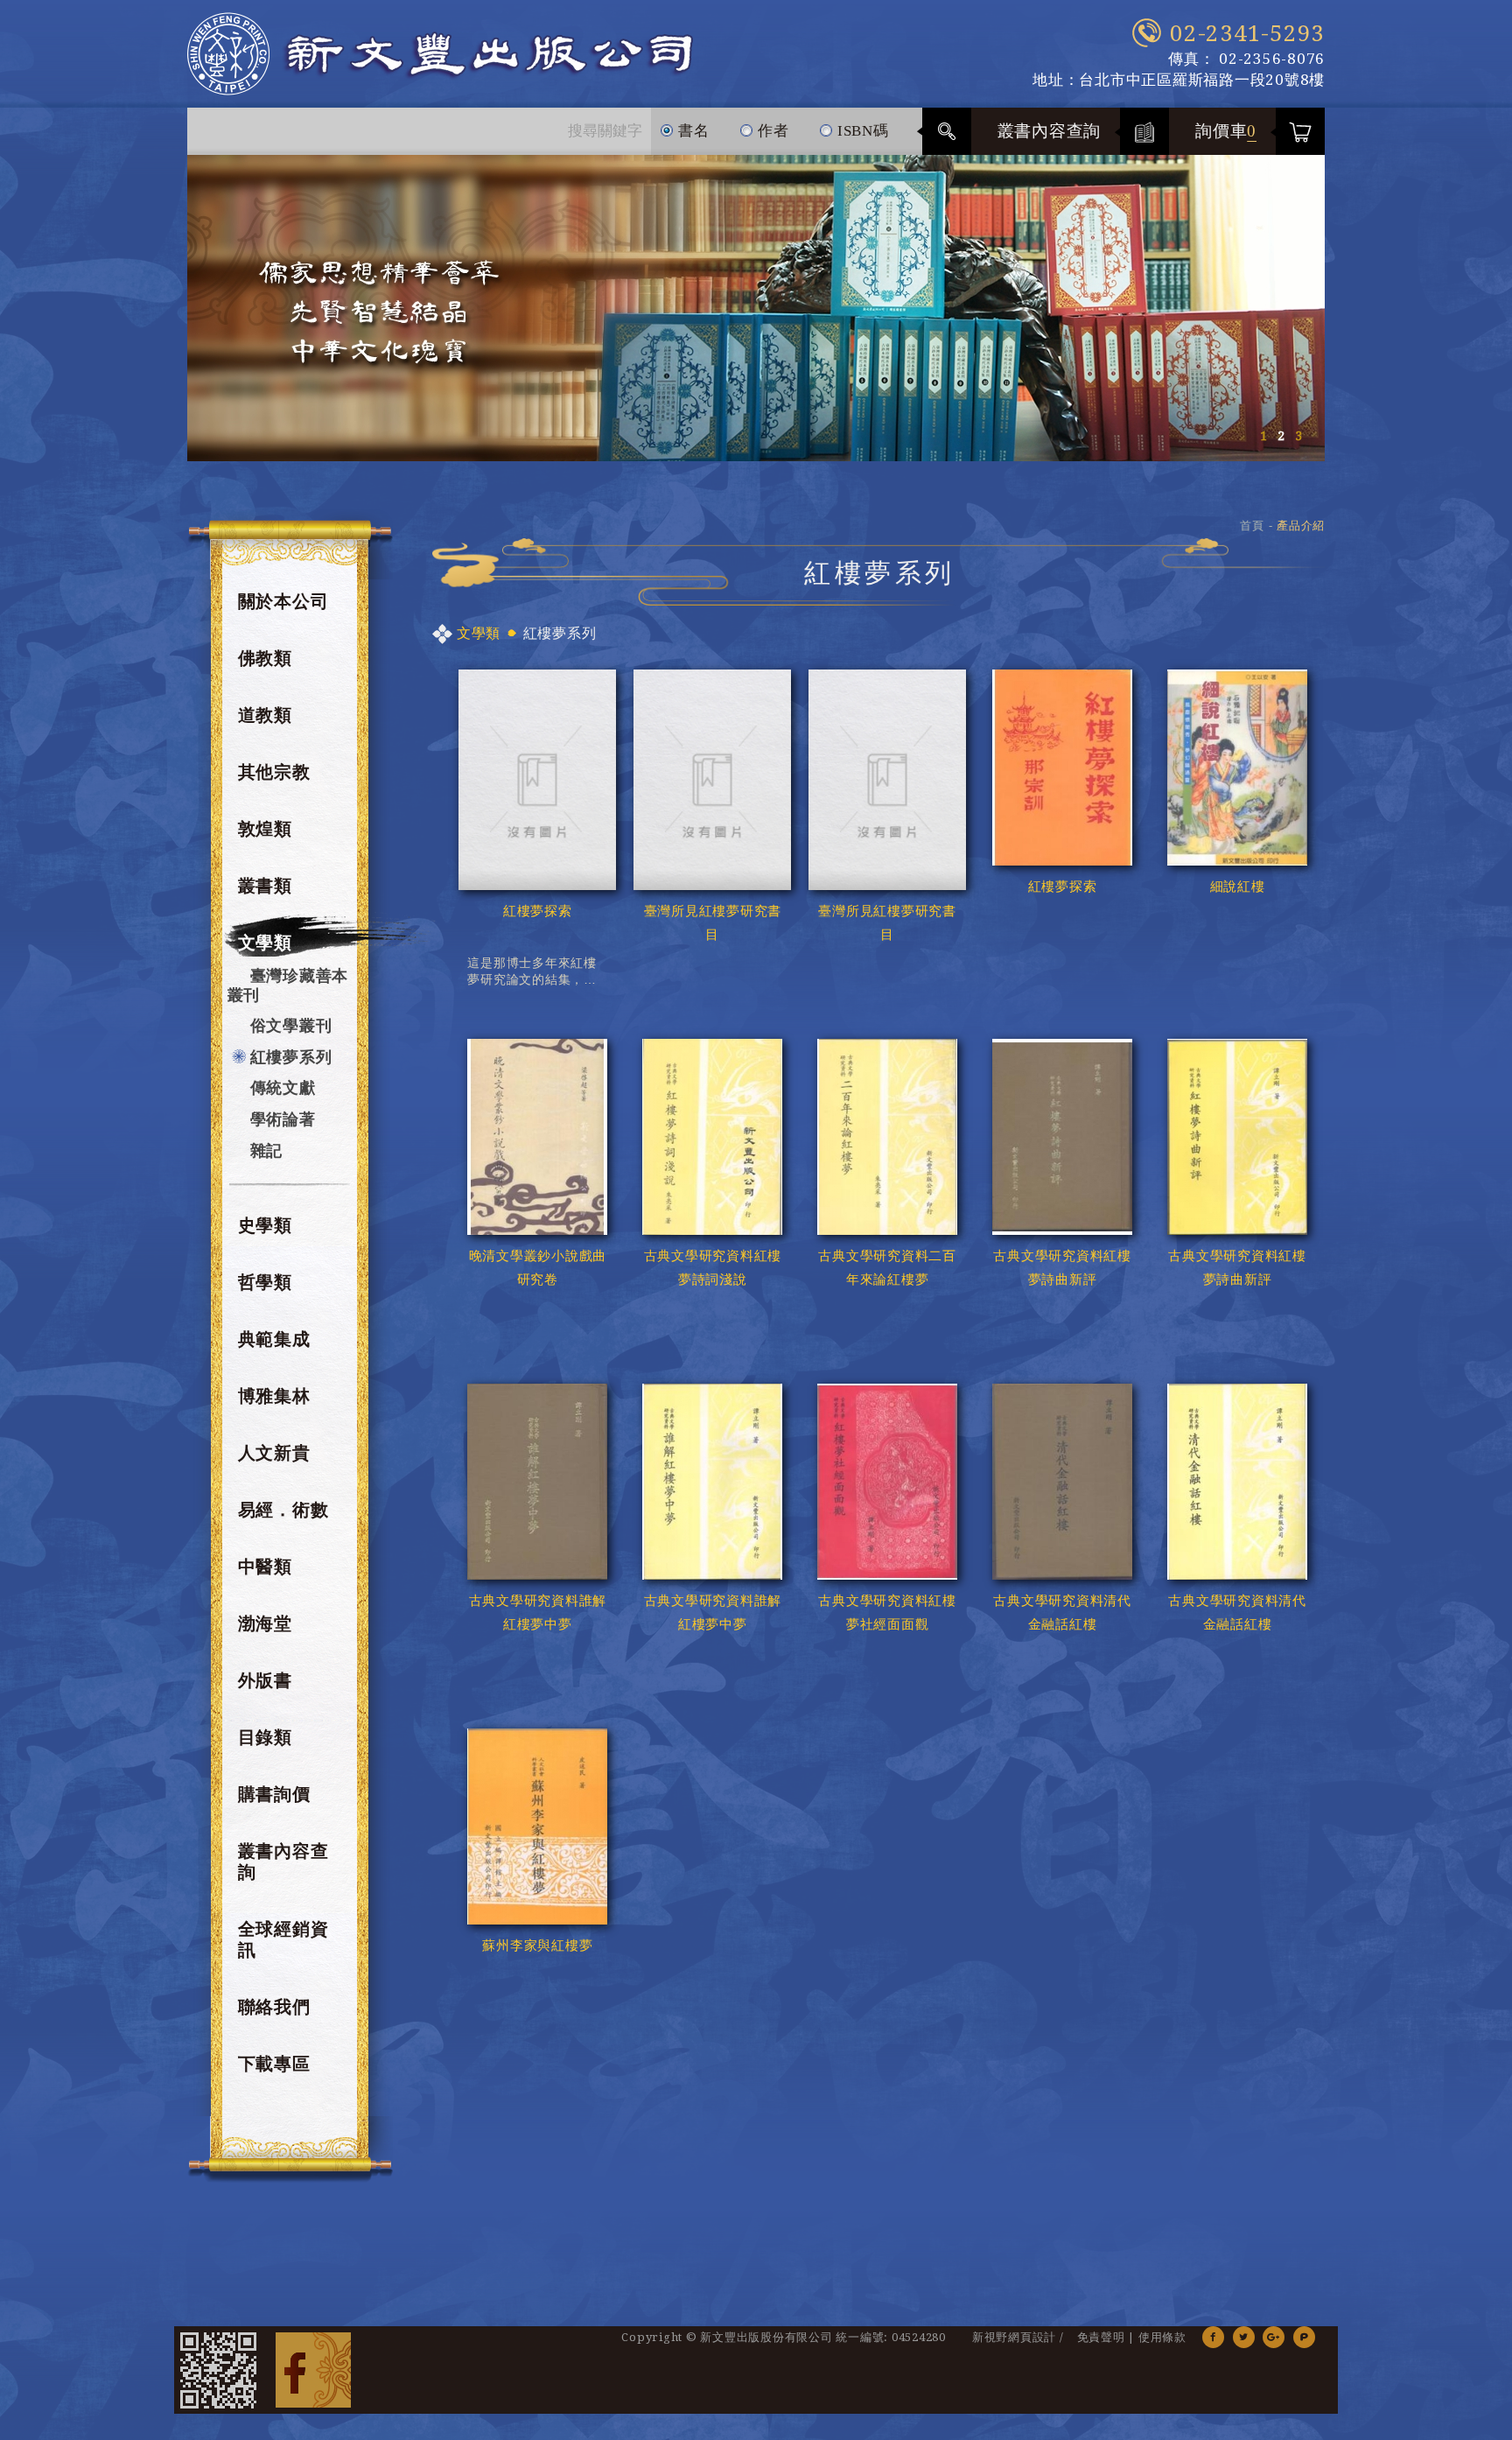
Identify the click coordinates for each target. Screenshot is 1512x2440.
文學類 (265, 943)
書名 (691, 131)
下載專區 (274, 2064)
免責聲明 (1101, 2337)
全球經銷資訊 (283, 1939)
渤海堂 (265, 1623)
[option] (756, 308)
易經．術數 (283, 1510)
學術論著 (283, 1119)
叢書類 (265, 886)
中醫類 (265, 1567)
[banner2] (756, 308)
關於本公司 (283, 601)
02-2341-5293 (1247, 33)
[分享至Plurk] (1304, 2337)
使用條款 (1162, 2337)
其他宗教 (274, 772)
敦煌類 (265, 829)
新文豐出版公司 (440, 54)
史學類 (265, 1225)
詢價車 (1226, 131)
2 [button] (1281, 436)
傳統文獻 (283, 1087)
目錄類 (265, 1737)
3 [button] (1298, 436)
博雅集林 (274, 1396)
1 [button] (1263, 436)
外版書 (265, 1680)
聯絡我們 (274, 2007)
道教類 (265, 715)
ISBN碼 (861, 131)
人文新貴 (274, 1453)
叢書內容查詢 (1050, 131)
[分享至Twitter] (1244, 2337)
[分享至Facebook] (1213, 2337)
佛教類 (265, 658)
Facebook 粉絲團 (313, 2370)
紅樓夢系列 (291, 1057)
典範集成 (274, 1339)
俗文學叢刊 (291, 1025)
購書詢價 (274, 1794)
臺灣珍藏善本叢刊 (288, 985)
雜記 (267, 1150)
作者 (771, 131)
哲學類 (265, 1282)
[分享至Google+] (1274, 2337)
